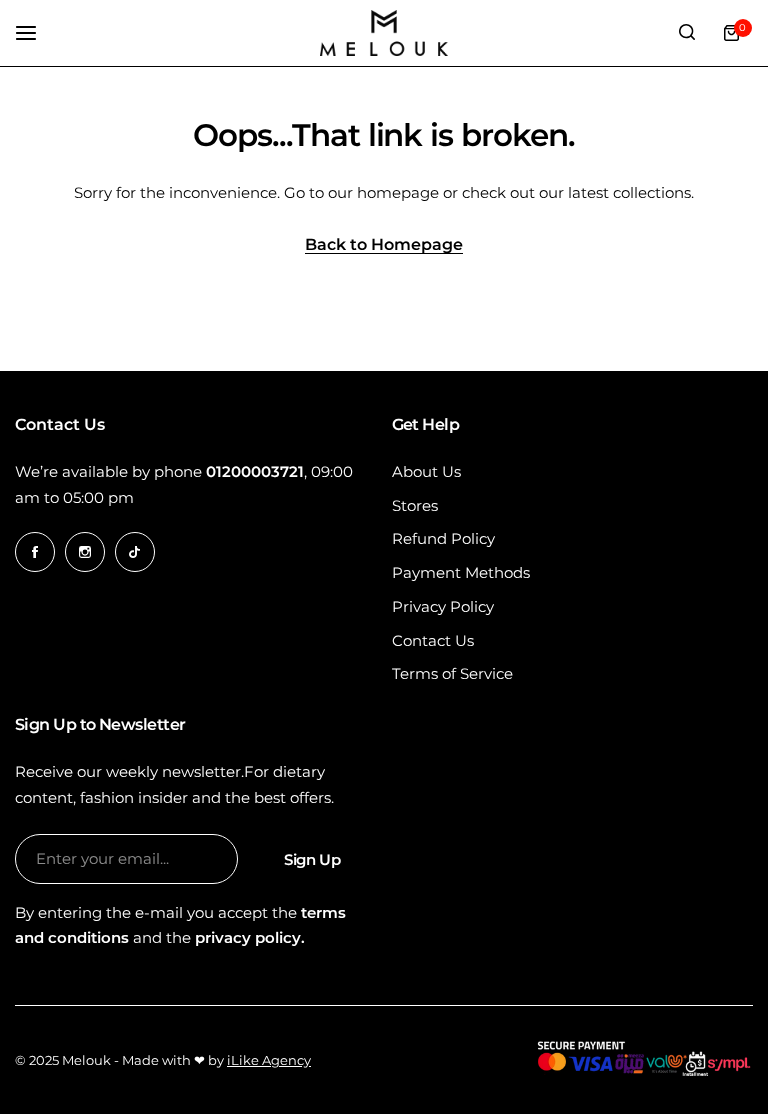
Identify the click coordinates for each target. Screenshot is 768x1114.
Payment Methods (461, 572)
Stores (415, 505)
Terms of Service (452, 673)
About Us (426, 471)
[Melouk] (384, 33)
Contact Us (433, 640)
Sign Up (312, 859)
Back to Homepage (384, 245)
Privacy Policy (443, 606)
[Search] (687, 33)
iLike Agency (269, 1060)
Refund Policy (443, 538)
